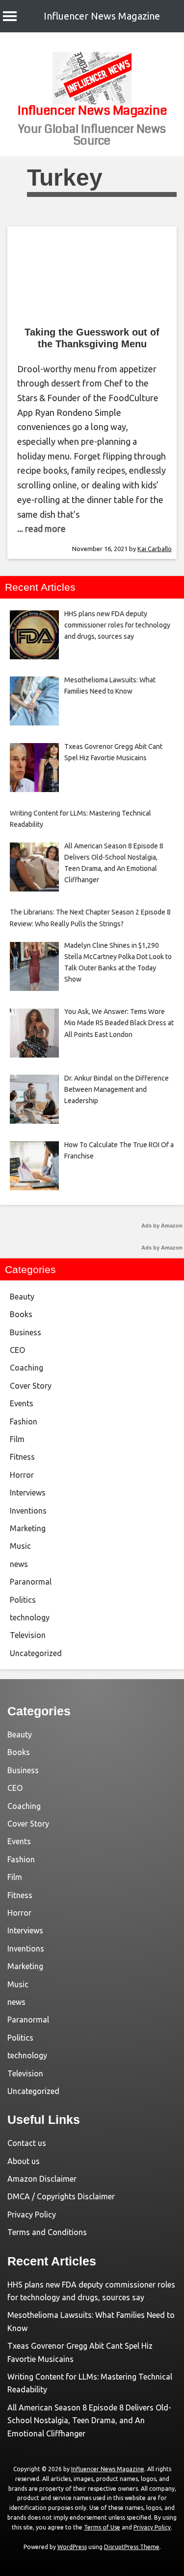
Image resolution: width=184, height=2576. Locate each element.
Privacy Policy (32, 2215)
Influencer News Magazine (102, 16)
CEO (17, 1350)
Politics (23, 1600)
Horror (22, 1475)
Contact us (27, 2143)
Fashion (24, 1421)
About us (24, 2161)
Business (26, 1332)
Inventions (28, 1511)
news (19, 1564)
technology (30, 1617)
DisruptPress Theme (132, 2547)
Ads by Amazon (162, 1226)
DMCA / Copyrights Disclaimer (61, 2196)
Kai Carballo (155, 549)
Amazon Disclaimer (42, 2179)
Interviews (28, 1493)
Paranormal (31, 1582)
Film (17, 1439)
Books (21, 1314)
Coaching (26, 1368)
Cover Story (31, 1386)
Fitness (22, 1457)
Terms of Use (102, 2527)
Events (22, 1403)
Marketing (28, 1528)
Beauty (22, 1297)
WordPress (72, 2547)
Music (20, 1546)
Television (28, 1635)
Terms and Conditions (47, 2232)
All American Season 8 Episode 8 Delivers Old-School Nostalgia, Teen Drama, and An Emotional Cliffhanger (89, 2420)
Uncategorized (36, 1653)
